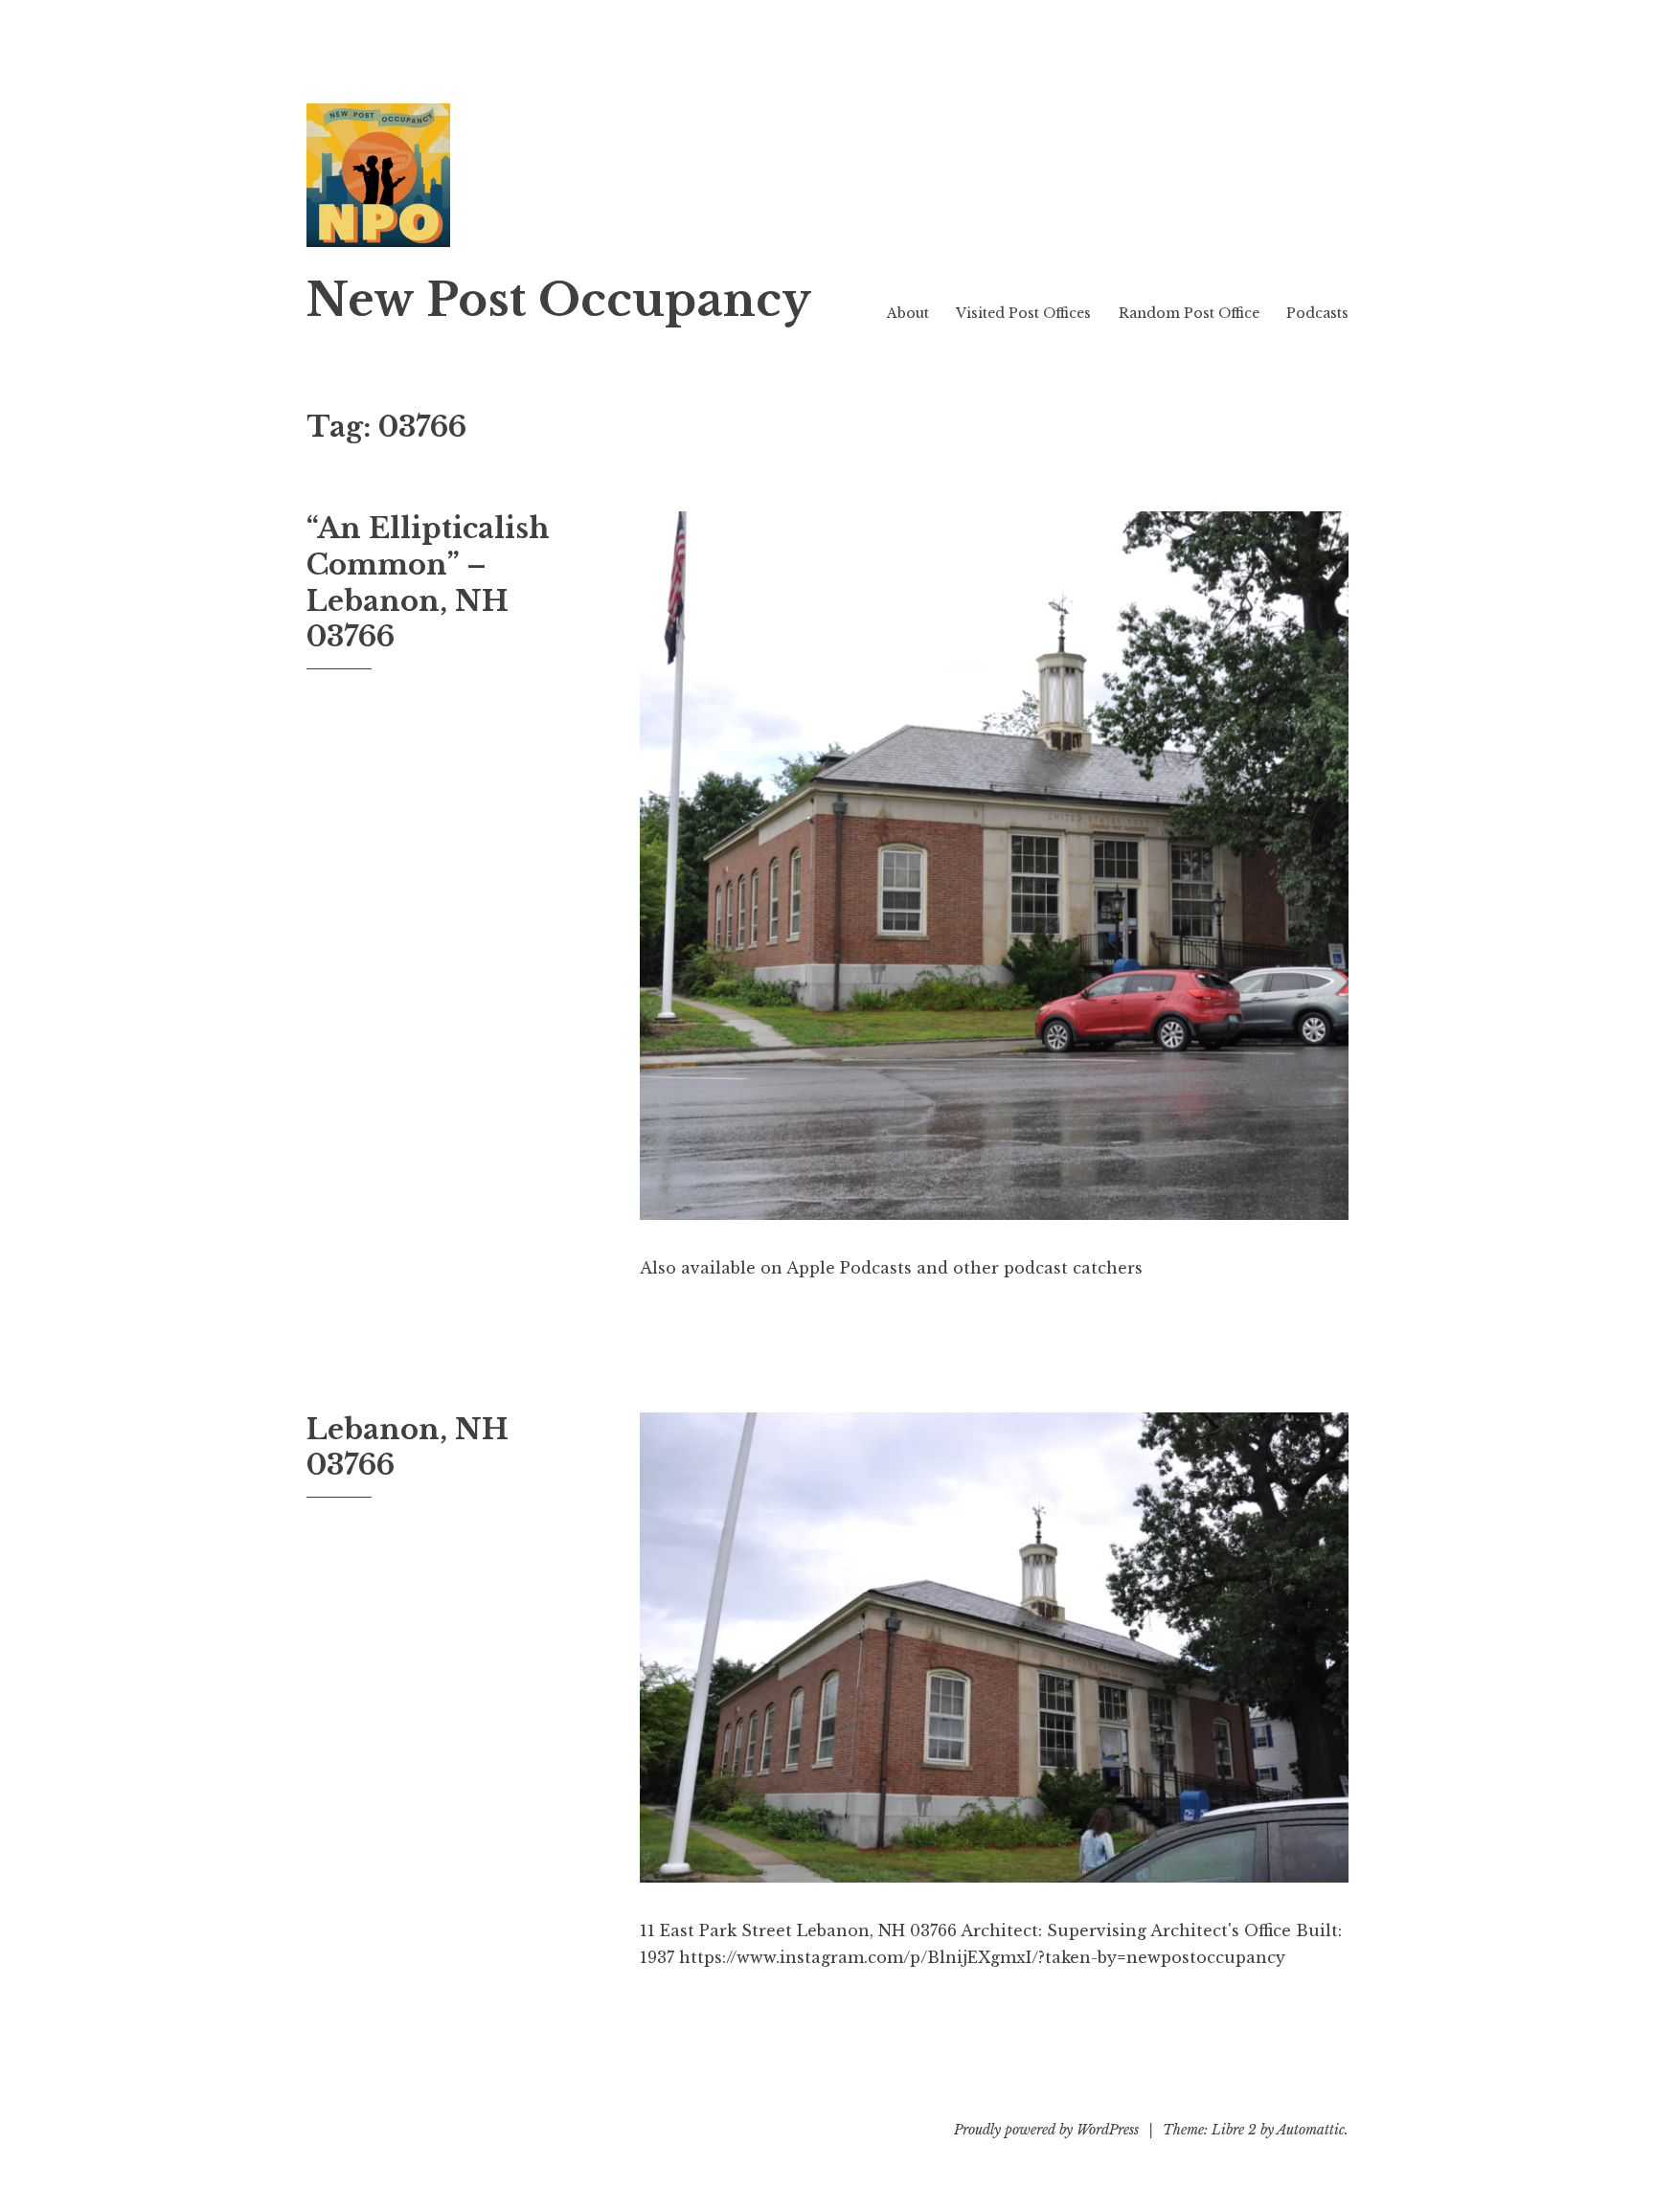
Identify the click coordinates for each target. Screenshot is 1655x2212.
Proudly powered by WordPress (1046, 2130)
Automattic (1311, 2130)
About (908, 313)
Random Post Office (1189, 313)
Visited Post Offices (1023, 313)
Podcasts (1317, 313)
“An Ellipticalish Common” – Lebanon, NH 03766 (428, 583)
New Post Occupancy (559, 300)
